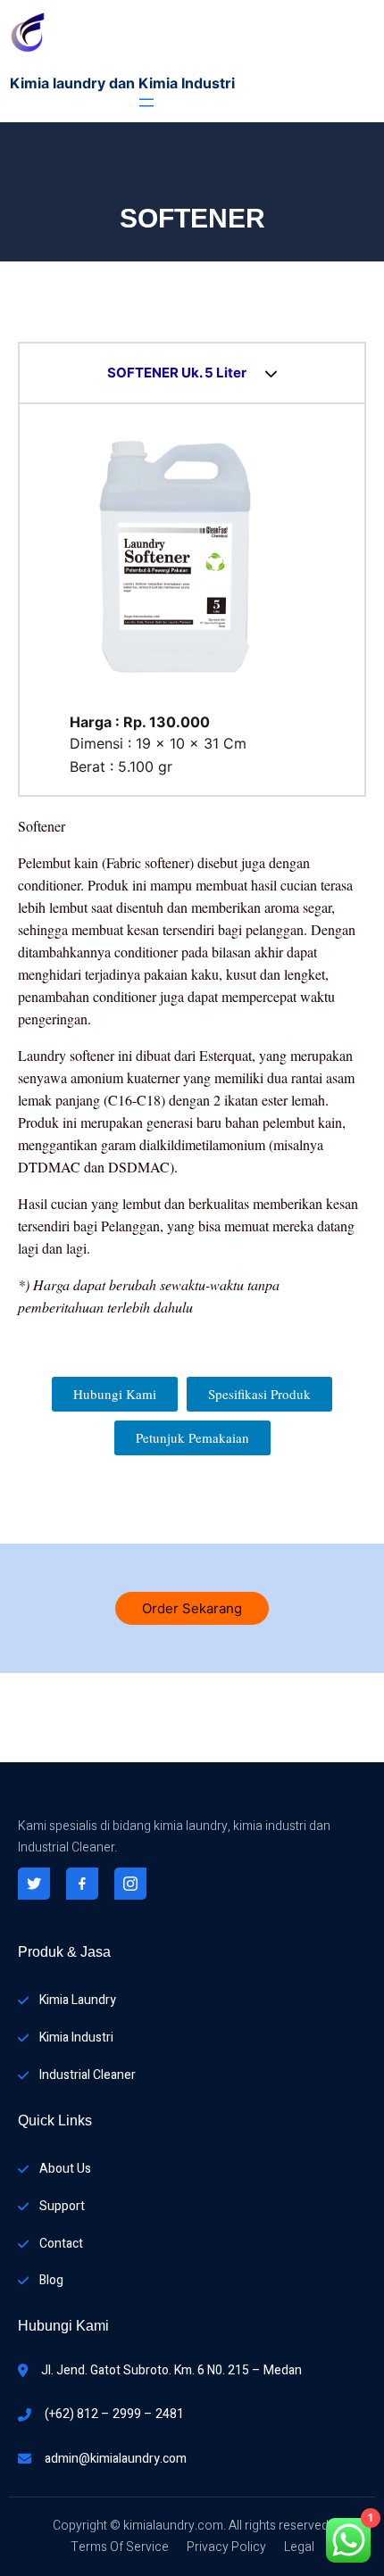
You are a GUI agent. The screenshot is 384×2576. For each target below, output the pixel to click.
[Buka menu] (146, 103)
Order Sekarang (192, 1608)
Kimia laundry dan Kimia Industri (122, 83)
